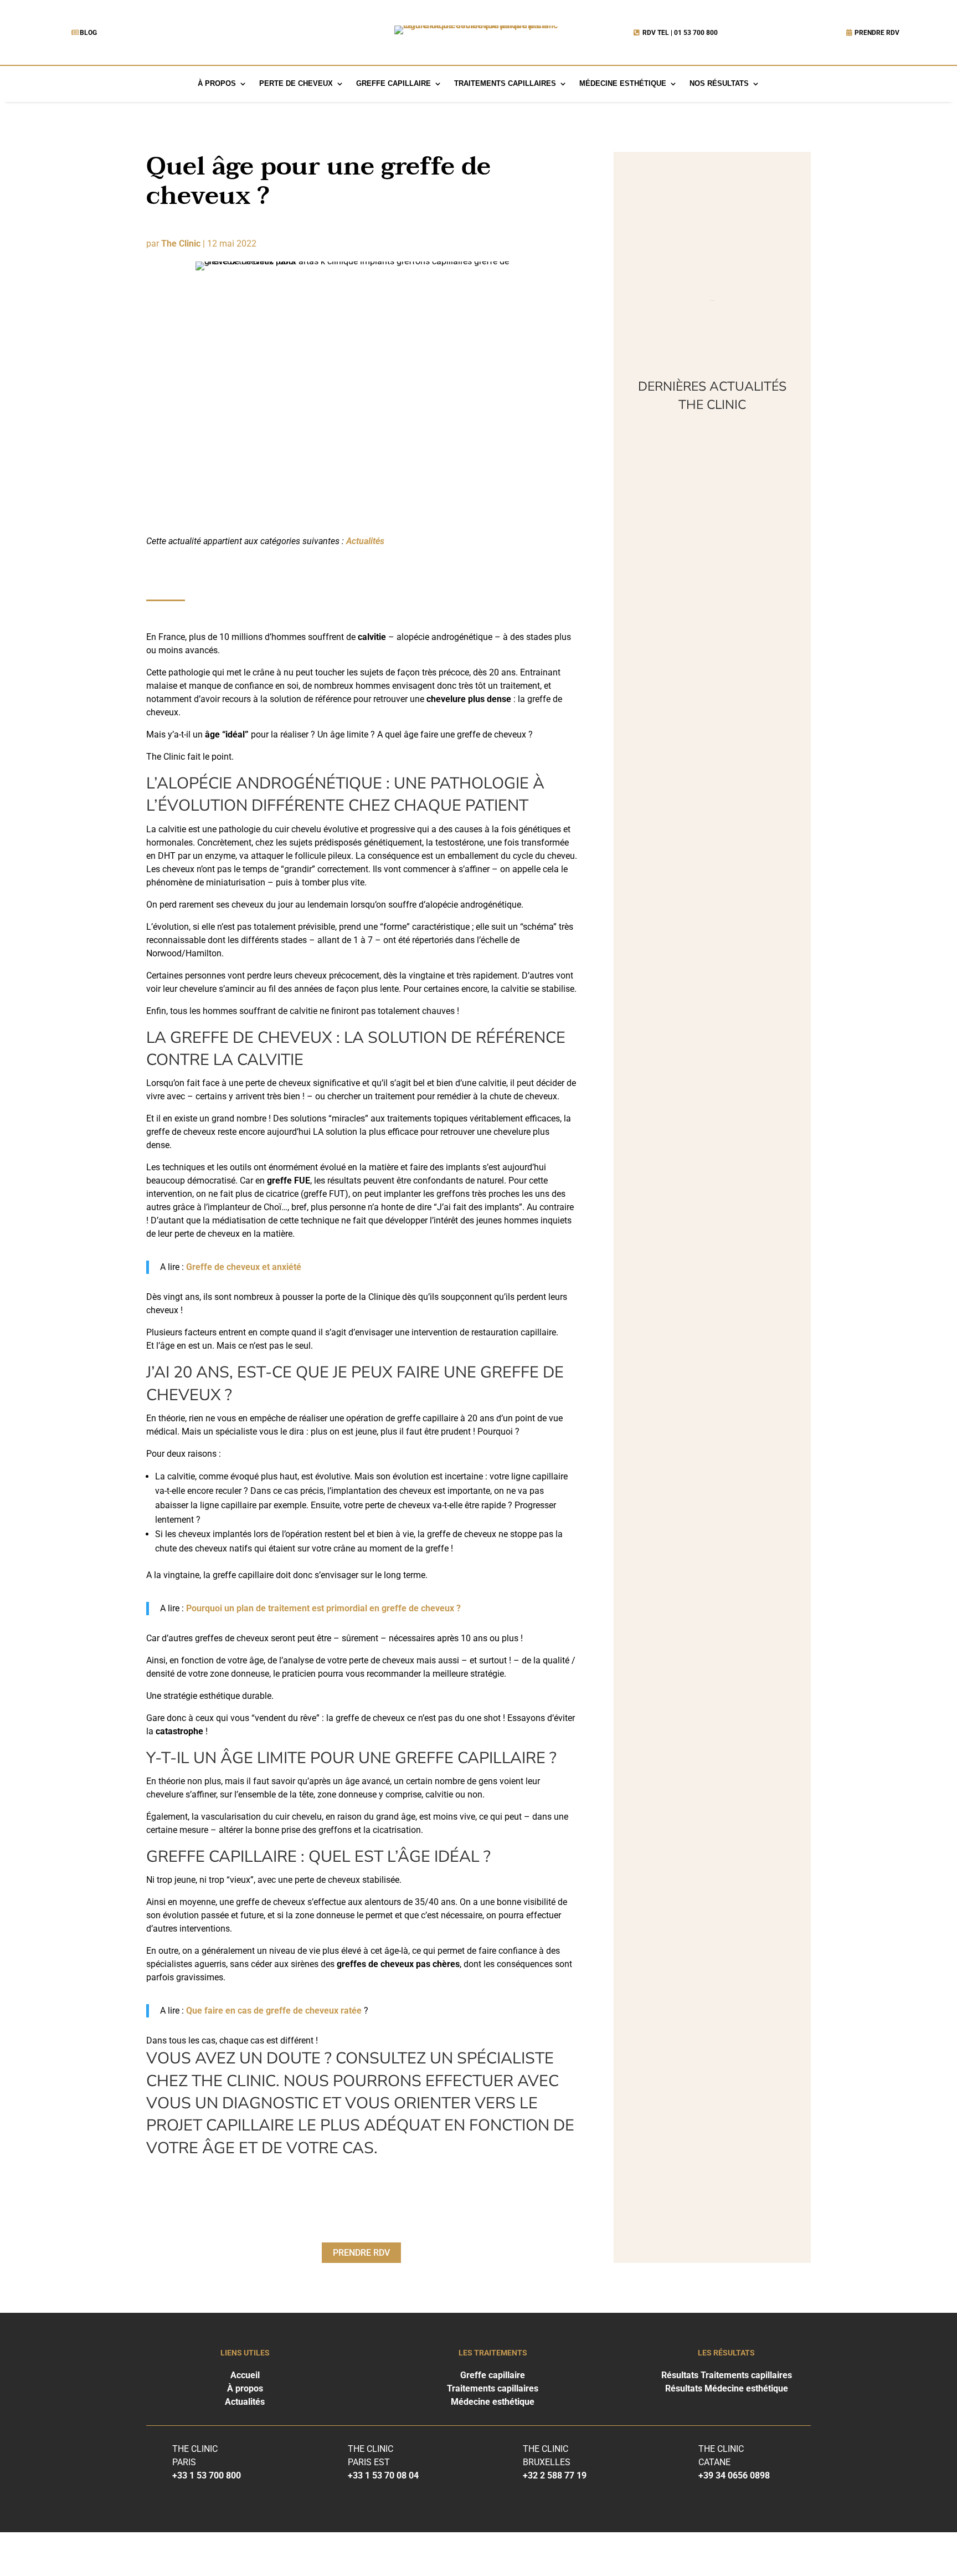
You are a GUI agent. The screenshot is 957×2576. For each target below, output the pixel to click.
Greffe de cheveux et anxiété (244, 1267)
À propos (217, 84)
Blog (88, 33)
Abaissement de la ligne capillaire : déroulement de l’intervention (701, 944)
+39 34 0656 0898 (734, 2475)
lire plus (659, 519)
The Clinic (181, 244)
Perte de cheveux (296, 84)
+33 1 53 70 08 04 (383, 2475)
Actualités (365, 541)
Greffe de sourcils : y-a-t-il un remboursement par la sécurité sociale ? (709, 1117)
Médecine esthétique (623, 84)
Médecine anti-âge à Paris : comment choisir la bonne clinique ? (706, 784)
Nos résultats (719, 84)
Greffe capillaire (393, 84)
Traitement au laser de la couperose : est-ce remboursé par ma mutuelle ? (712, 624)
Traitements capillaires (505, 84)
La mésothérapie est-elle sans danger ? (709, 1263)
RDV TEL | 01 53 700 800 (680, 33)
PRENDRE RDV (877, 33)
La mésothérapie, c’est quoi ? (697, 478)
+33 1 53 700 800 (207, 2475)
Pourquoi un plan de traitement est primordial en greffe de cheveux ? (323, 1608)
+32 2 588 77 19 (555, 2475)
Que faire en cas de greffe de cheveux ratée (274, 2011)
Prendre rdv (361, 2253)
